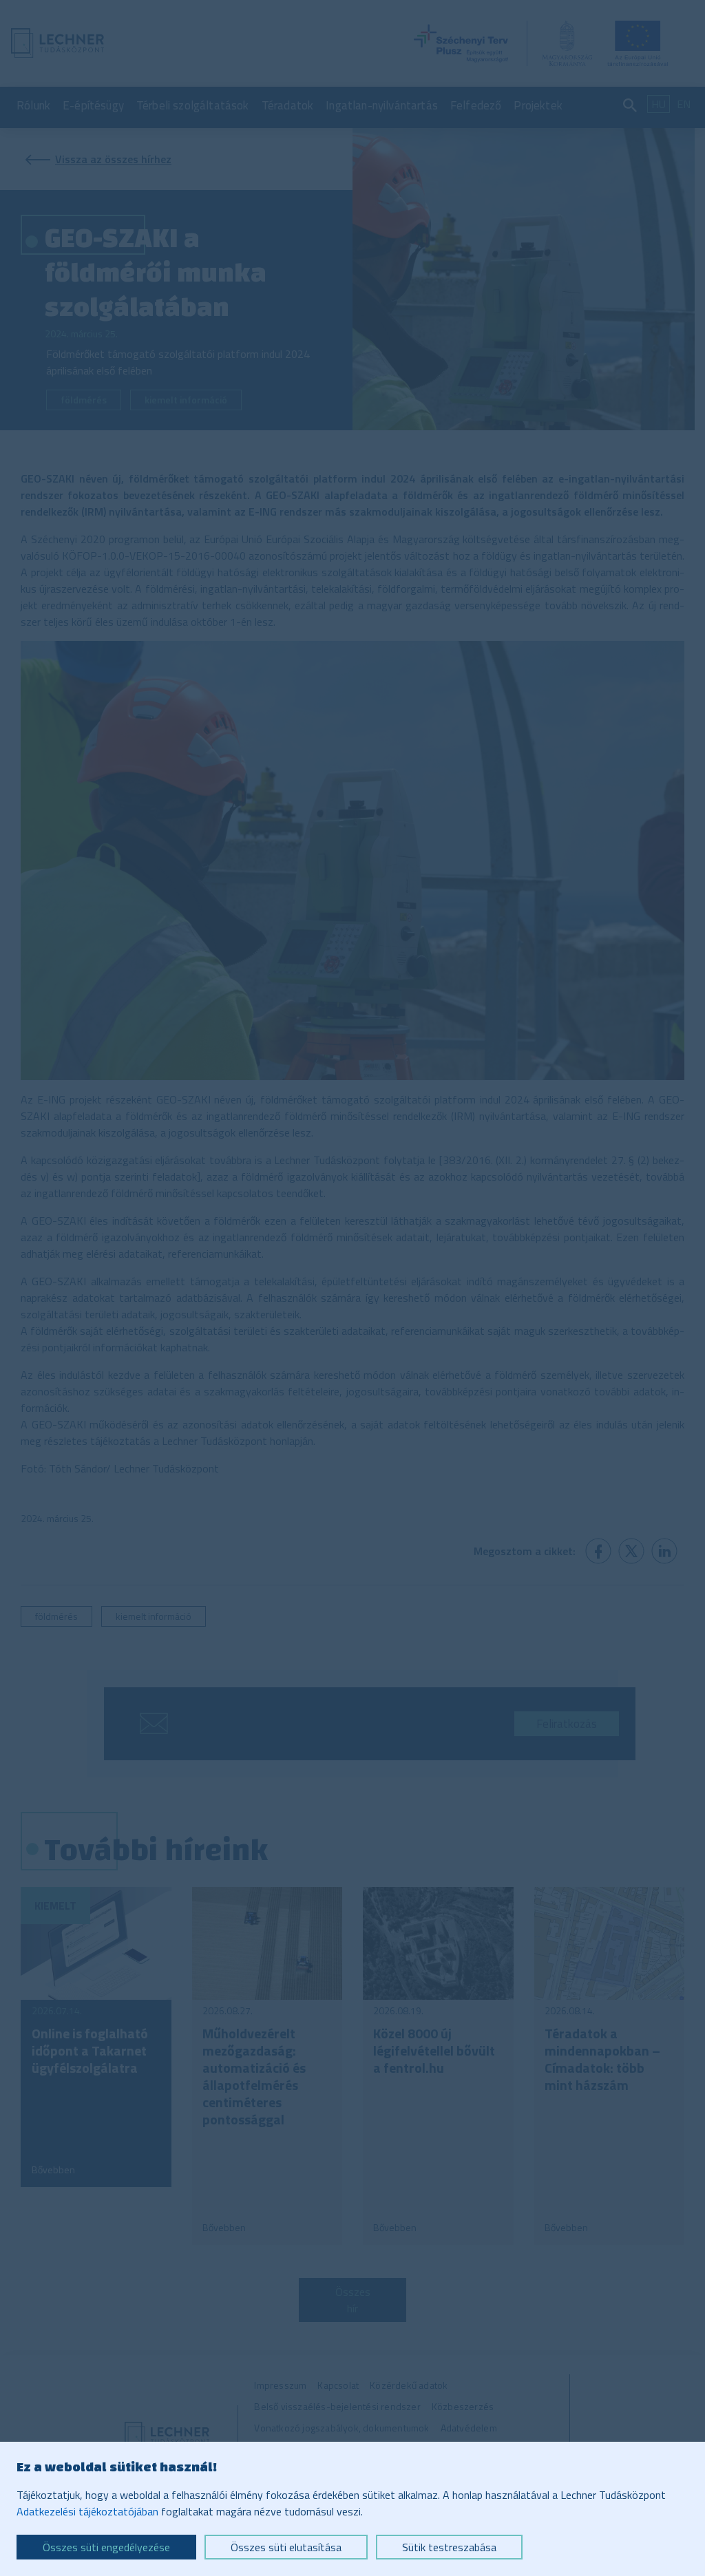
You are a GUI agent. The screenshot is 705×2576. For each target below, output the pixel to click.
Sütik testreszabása (449, 2547)
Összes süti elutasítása (286, 2547)
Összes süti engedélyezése (106, 2547)
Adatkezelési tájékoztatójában (87, 2511)
